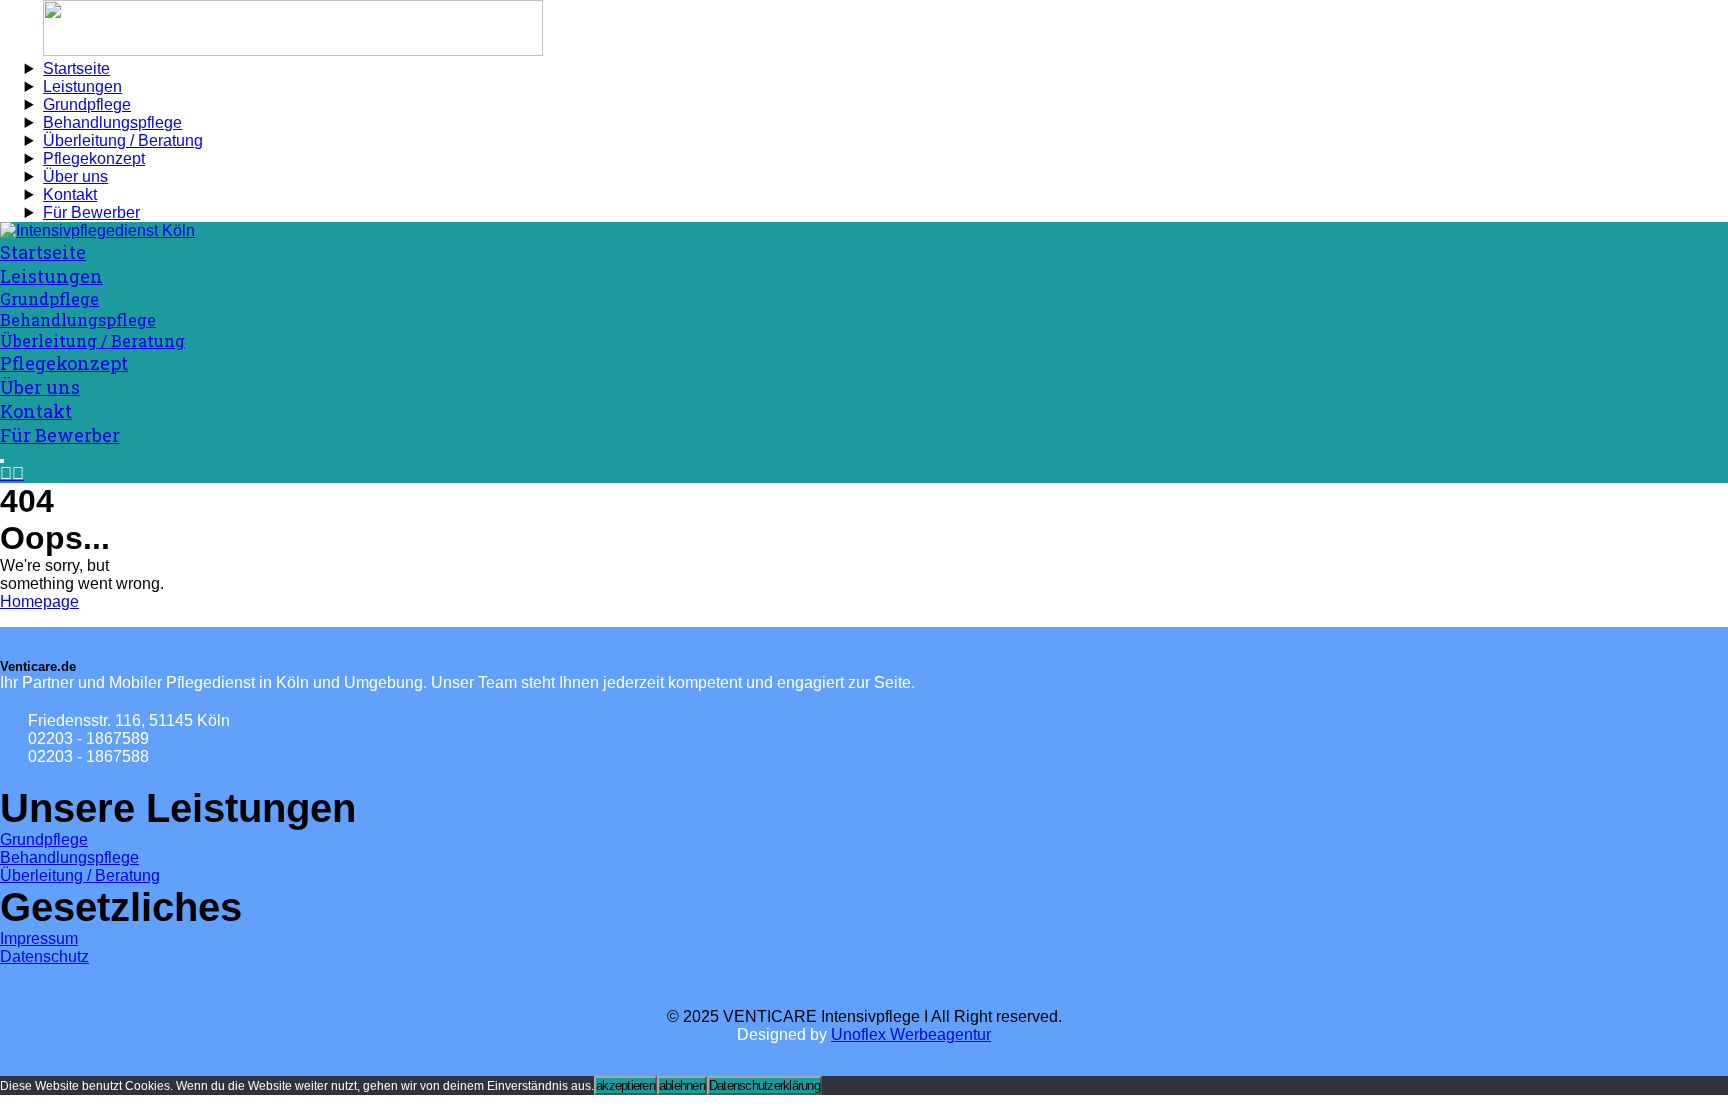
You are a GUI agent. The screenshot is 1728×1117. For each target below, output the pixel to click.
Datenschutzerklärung (764, 1085)
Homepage (39, 601)
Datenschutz (44, 956)
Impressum (39, 938)
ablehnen (682, 1085)
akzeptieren (625, 1085)
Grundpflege (44, 839)
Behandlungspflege (69, 857)
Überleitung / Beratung (80, 875)
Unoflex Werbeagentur (911, 1034)
